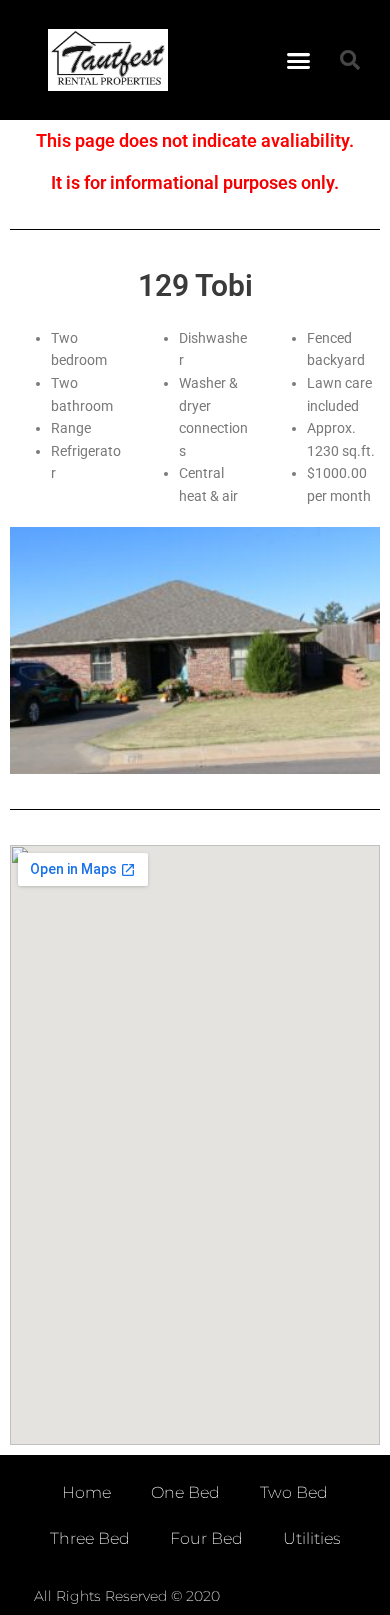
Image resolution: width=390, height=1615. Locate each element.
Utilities (312, 1538)
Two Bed (294, 1492)
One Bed (185, 1492)
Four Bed (206, 1538)
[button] (299, 60)
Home (86, 1492)
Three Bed (90, 1538)
